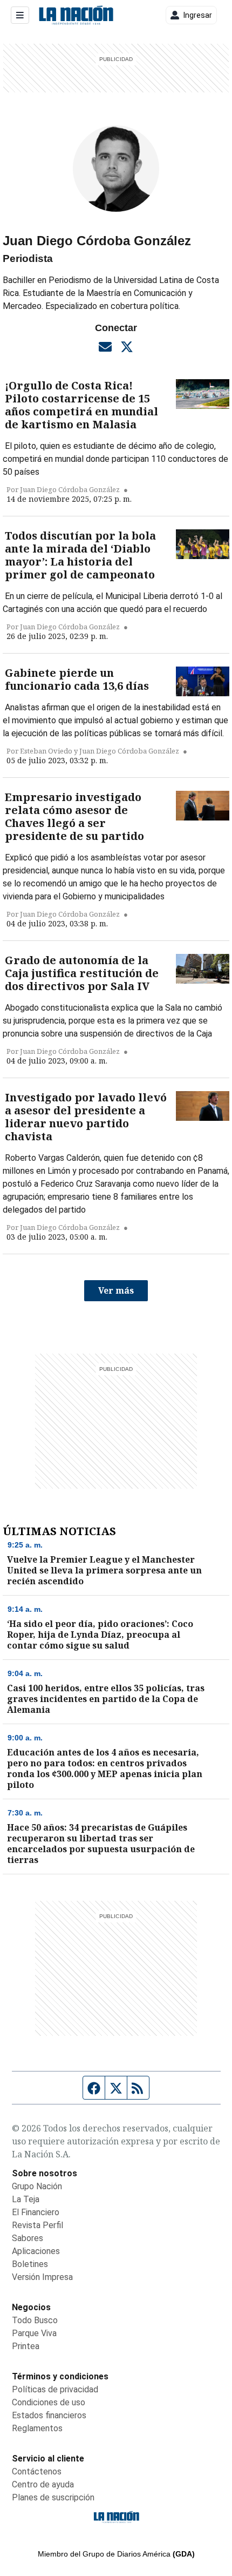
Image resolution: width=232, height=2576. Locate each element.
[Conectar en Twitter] (127, 346)
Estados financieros (49, 2415)
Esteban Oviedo (46, 751)
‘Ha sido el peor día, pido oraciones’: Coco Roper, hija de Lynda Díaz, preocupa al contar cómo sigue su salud (100, 1635)
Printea (26, 2346)
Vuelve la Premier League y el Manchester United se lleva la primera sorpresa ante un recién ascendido (104, 1570)
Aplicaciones (36, 2251)
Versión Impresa (42, 2277)
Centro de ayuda (43, 2484)
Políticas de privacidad (55, 2389)
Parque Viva (34, 2333)
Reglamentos (37, 2428)
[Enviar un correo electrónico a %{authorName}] (105, 346)
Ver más (116, 1290)
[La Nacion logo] (76, 15)
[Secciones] (20, 15)
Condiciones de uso (49, 2402)
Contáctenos (37, 2471)
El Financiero (36, 2212)
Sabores (28, 2238)
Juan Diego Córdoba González (70, 489)
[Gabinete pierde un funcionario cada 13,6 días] (203, 682)
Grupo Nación (37, 2186)
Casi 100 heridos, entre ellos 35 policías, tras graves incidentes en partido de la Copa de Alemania (106, 1699)
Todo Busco (35, 2320)
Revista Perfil (37, 2225)
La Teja (26, 2199)
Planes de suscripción (53, 2497)
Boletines (30, 2264)
